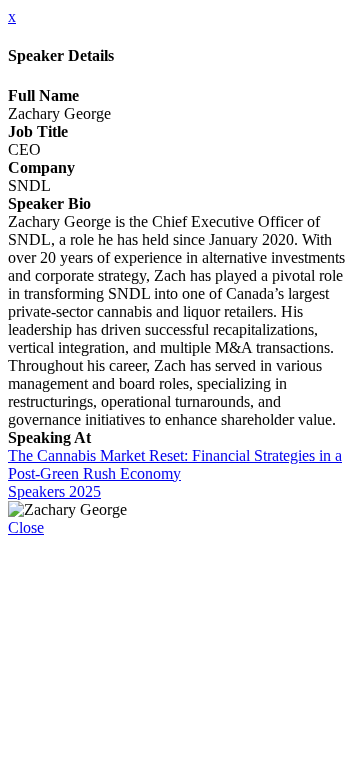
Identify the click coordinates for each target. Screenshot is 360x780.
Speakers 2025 (54, 491)
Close (26, 527)
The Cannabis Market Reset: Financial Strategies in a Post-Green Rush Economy (175, 464)
